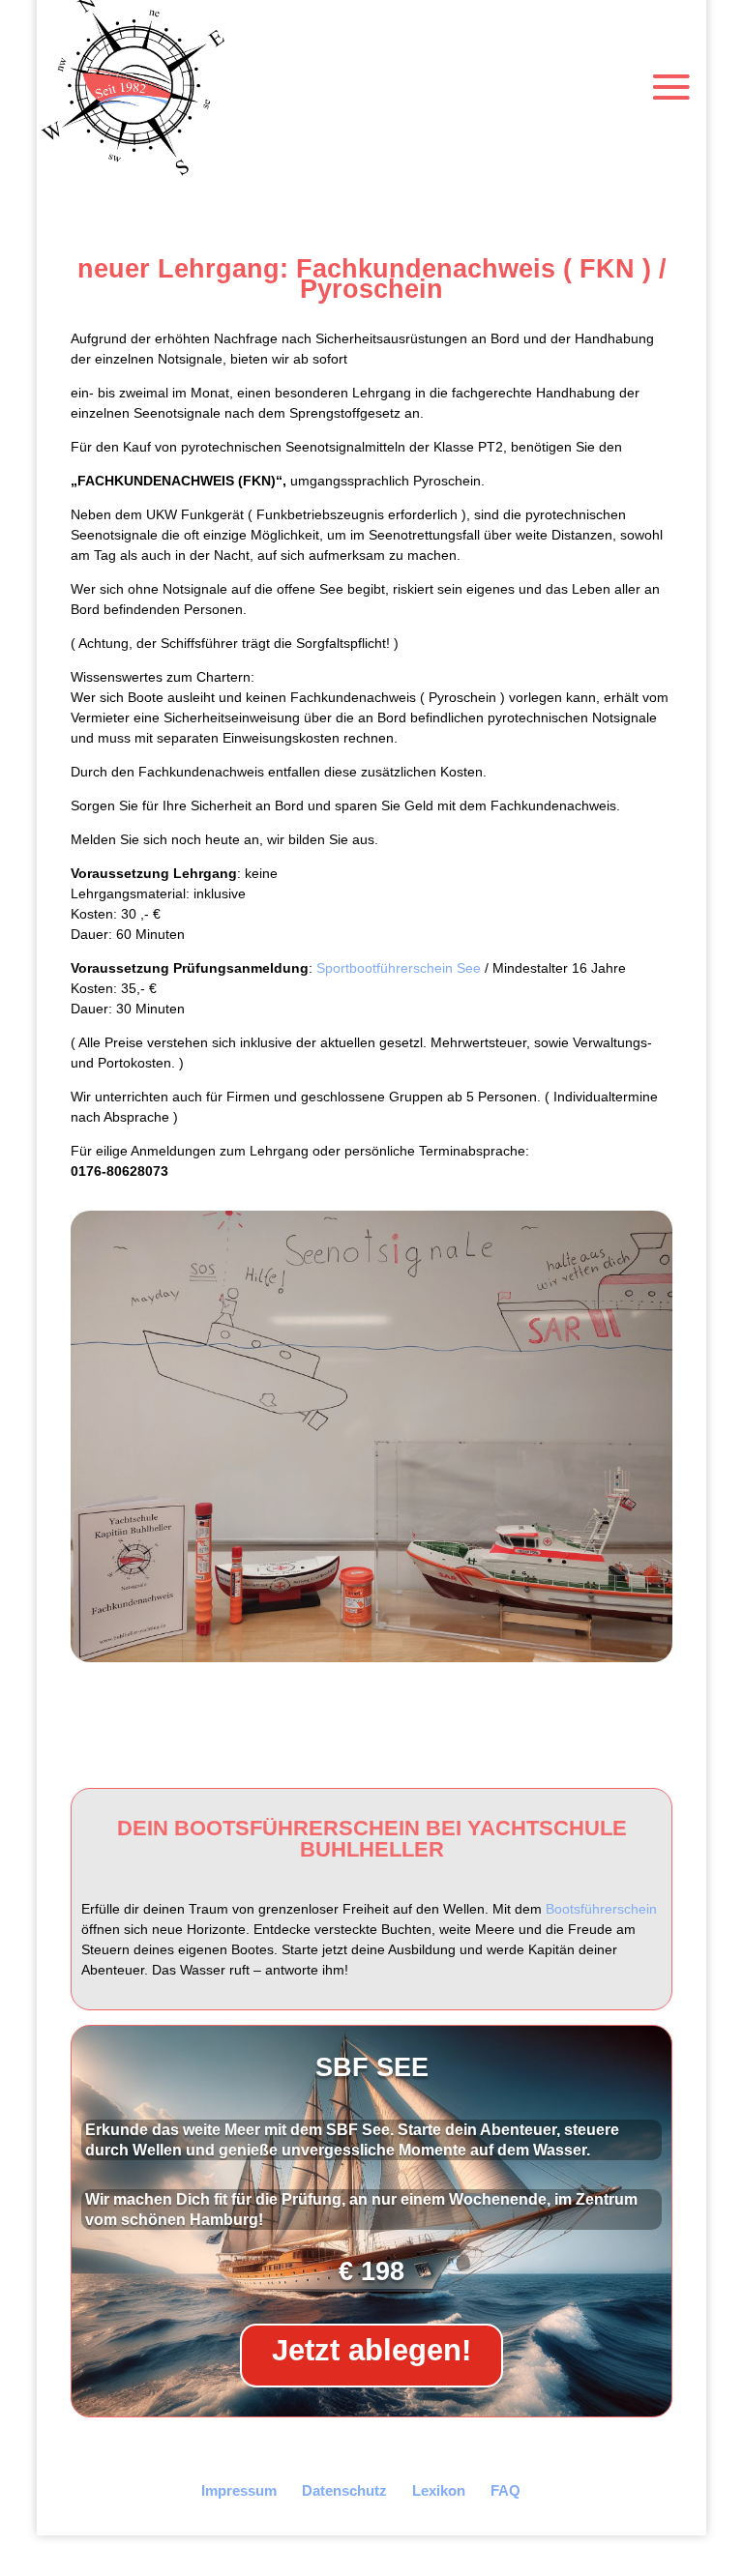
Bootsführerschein (601, 1909)
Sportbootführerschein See (399, 968)
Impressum (239, 2490)
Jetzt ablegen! (371, 2350)
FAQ (505, 2490)
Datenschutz (344, 2490)
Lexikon (439, 2490)
